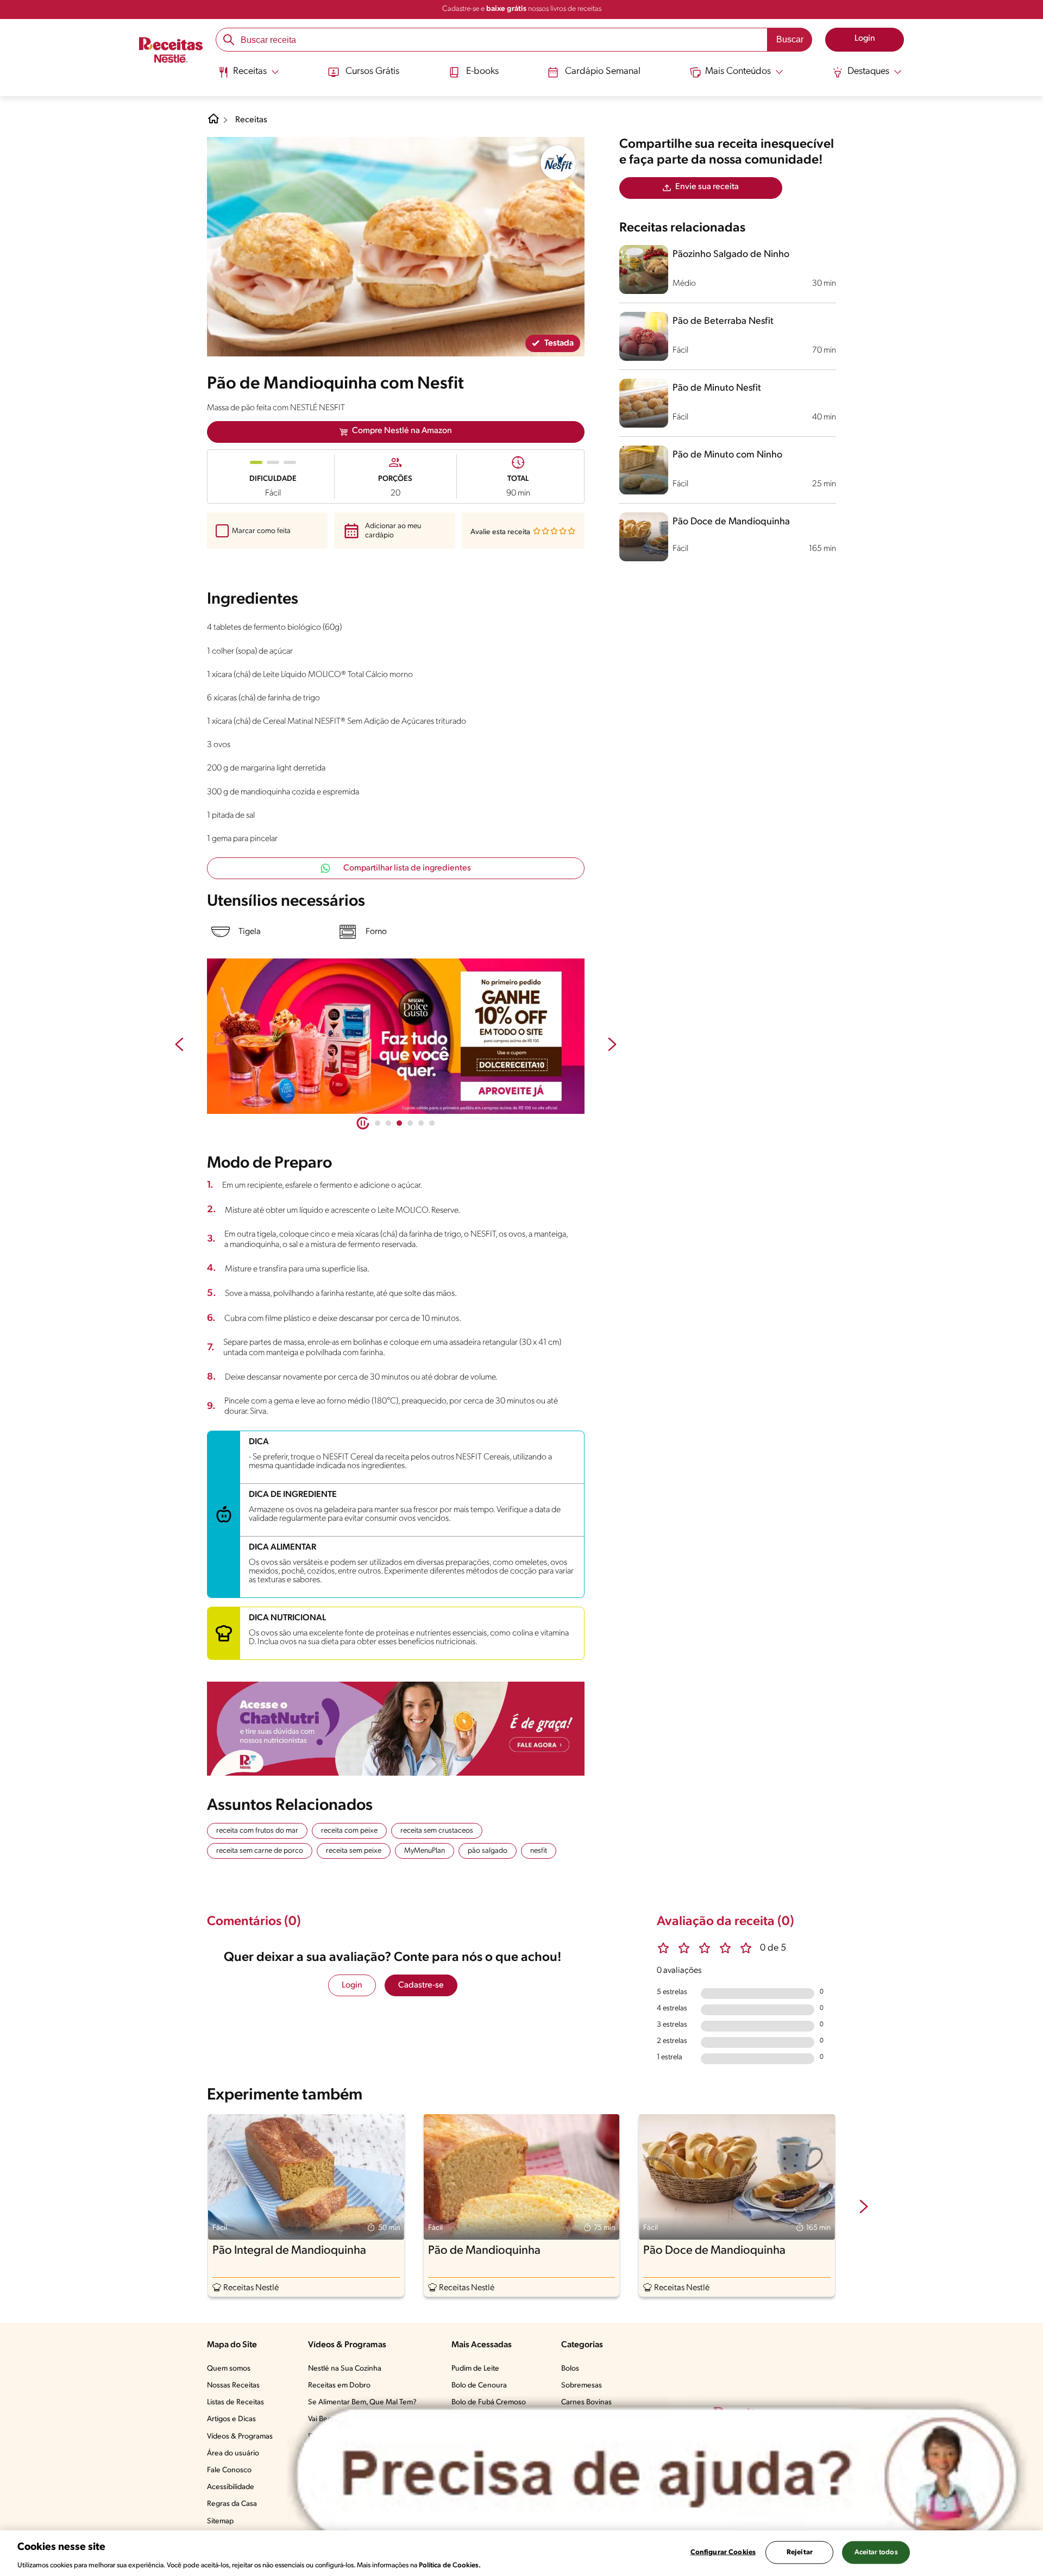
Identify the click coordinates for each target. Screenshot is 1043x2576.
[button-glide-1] (388, 1123)
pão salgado (488, 1851)
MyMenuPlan (425, 1851)
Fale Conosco (229, 2470)
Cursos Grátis (372, 72)
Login (352, 1985)
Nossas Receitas (233, 2386)
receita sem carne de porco (260, 1851)
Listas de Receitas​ (235, 2402)
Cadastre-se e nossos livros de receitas (522, 9)
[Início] (171, 51)
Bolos (570, 2369)
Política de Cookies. (450, 2565)
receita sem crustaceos (437, 1831)
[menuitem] (249, 76)
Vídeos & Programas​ (240, 2437)
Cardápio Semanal (603, 72)
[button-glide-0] (378, 1123)
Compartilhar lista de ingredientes (407, 868)
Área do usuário (233, 2453)
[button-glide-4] (421, 1123)
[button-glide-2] (399, 1123)
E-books (482, 72)
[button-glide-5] (432, 1123)
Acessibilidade (231, 2487)
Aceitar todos (876, 2552)
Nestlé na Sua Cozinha (345, 2369)
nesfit (539, 1851)
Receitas (251, 120)
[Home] (213, 123)
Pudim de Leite (475, 2369)
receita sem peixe (354, 1851)
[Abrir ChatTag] (657, 2475)
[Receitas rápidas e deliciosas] (396, 1036)
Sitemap (220, 2521)
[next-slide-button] (612, 1045)
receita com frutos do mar (257, 1831)
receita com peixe (349, 1831)
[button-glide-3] (410, 1123)
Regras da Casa (232, 2504)
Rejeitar (800, 2552)
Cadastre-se (421, 1985)
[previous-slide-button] (179, 1045)
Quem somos (229, 2369)
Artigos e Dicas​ (231, 2419)
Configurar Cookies (723, 2552)
